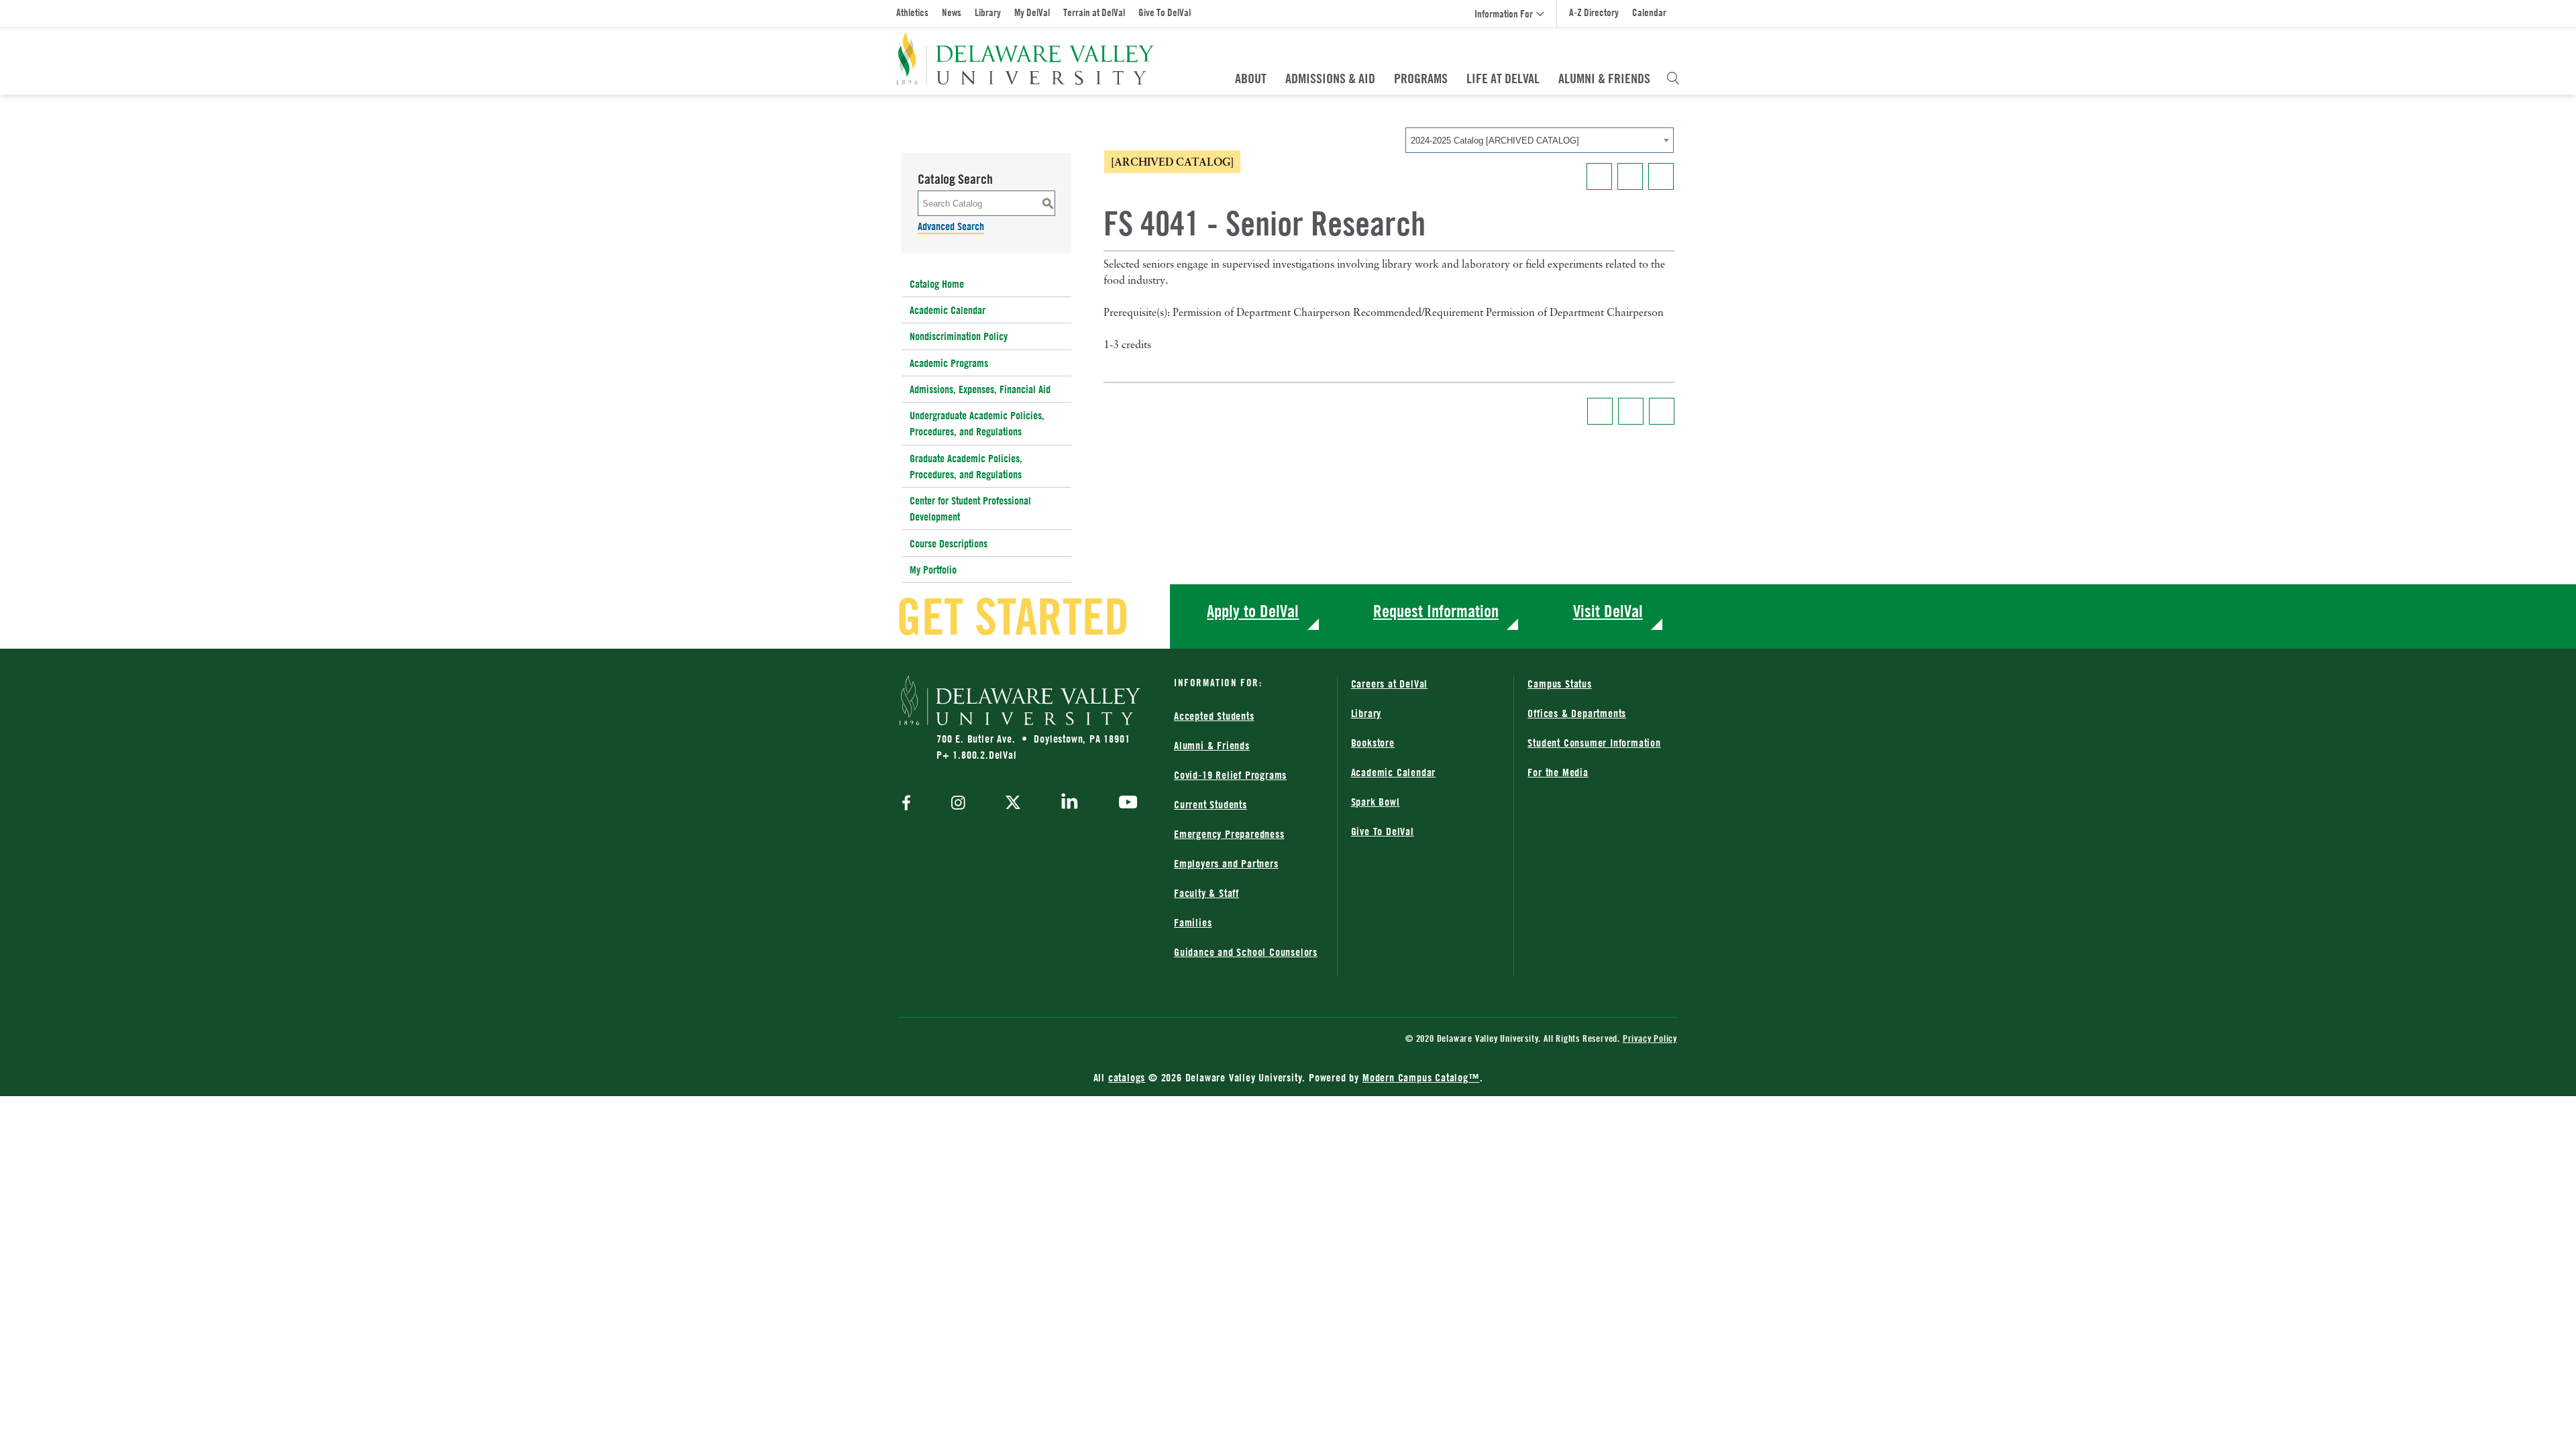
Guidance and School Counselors (1246, 952)
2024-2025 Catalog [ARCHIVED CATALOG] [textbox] (1495, 141)
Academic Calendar (948, 310)
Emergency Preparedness (1229, 834)
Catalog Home (937, 284)
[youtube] (1125, 804)
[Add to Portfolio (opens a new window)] (1599, 176)
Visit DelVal (1608, 611)
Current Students (1211, 804)
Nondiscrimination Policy (959, 336)
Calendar (1649, 12)
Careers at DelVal (1390, 684)
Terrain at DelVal (1094, 12)
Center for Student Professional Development (970, 508)
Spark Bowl (1376, 802)
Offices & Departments (1577, 713)
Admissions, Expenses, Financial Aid (980, 389)
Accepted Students (1214, 716)
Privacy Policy (1650, 1038)
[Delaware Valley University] (1025, 59)
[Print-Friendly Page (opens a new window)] (1630, 176)
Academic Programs (949, 363)
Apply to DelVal (1253, 611)
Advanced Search (951, 226)
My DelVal (1032, 12)
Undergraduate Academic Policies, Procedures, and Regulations (977, 423)
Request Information (1436, 611)
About (1251, 78)
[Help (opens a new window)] (1661, 176)
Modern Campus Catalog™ (1421, 1077)
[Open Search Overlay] (1673, 78)
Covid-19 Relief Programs (1230, 775)
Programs (1421, 78)
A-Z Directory (1594, 12)
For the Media (1558, 772)
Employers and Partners (1226, 863)
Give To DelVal (1165, 12)
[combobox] (1540, 140)
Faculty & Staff (1206, 893)
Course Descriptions (949, 543)
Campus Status (1559, 684)
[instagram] (958, 804)
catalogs (1127, 1077)
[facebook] (910, 804)
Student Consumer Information (1594, 743)
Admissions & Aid (1330, 78)
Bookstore (1373, 743)
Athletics (912, 12)
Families (1193, 922)
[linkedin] (1070, 804)
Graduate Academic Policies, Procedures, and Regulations (966, 466)
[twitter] (1013, 804)
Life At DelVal (1503, 78)
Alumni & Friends (1604, 78)
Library (988, 12)
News (952, 12)
